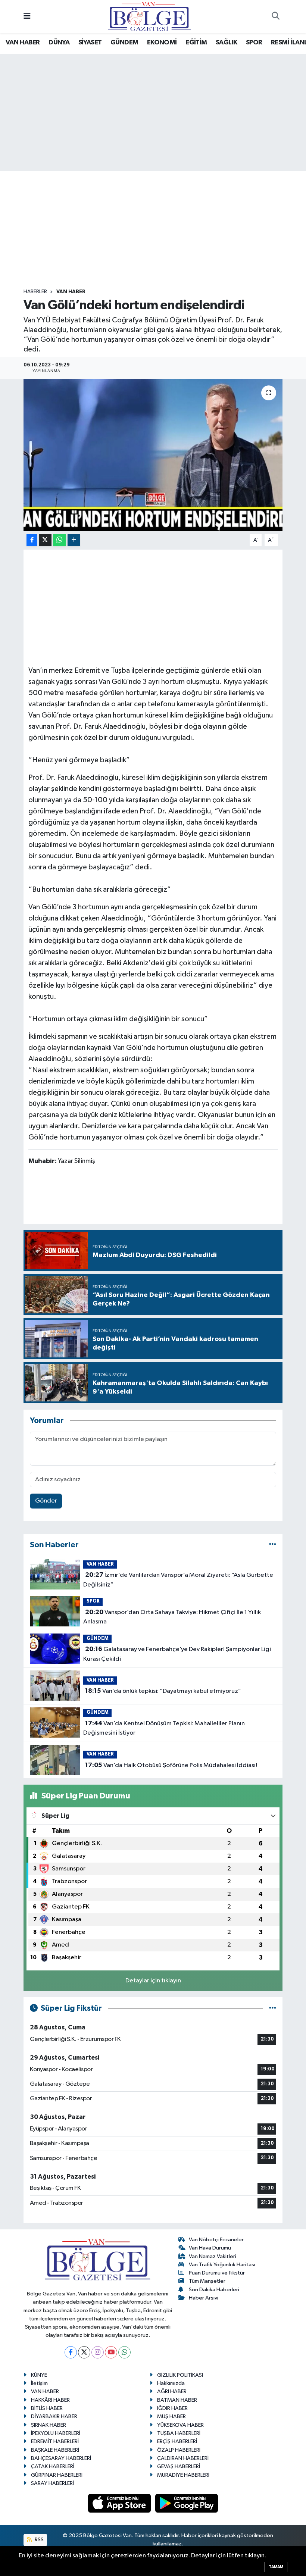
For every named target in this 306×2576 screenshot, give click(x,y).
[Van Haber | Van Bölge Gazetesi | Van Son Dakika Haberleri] (149, 16)
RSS (39, 2540)
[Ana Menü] (27, 17)
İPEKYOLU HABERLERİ (56, 2433)
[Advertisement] (159, 230)
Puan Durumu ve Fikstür (217, 2273)
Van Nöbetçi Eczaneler (216, 2240)
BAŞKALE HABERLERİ (55, 2450)
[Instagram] (98, 2352)
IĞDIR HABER (172, 2408)
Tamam (276, 2567)
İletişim (39, 2383)
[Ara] (275, 17)
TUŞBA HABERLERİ (179, 2433)
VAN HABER (23, 43)
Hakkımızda (171, 2383)
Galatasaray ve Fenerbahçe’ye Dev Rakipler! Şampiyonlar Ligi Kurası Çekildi (177, 1654)
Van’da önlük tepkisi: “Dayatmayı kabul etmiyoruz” (163, 1691)
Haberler (35, 292)
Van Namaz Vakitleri (213, 2256)
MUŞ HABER (171, 2416)
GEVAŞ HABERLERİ (179, 2466)
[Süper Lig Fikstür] (273, 2008)
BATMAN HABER (177, 2400)
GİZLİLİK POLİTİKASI (180, 2375)
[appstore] (120, 2503)
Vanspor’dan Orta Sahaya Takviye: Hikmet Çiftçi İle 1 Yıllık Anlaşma (172, 1617)
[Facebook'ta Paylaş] (32, 540)
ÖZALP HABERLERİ (179, 2450)
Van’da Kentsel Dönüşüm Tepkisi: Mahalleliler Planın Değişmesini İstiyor (164, 1728)
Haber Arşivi (204, 2298)
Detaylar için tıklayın (153, 1981)
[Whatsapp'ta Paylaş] (60, 540)
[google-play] (187, 2503)
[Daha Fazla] (74, 540)
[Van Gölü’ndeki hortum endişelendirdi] (153, 455)
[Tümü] (273, 1545)
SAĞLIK (226, 43)
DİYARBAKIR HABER (54, 2416)
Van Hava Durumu (210, 2248)
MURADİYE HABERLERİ (183, 2475)
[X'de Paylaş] (45, 540)
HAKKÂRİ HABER (50, 2400)
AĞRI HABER (172, 2391)
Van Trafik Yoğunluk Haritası (222, 2265)
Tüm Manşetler (207, 2281)
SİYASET (90, 43)
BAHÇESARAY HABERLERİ (61, 2458)
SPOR (254, 43)
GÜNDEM (124, 43)
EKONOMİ (162, 43)
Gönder (46, 1501)
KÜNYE (39, 2375)
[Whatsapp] (124, 2352)
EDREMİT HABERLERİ (55, 2441)
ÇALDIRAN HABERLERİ (183, 2458)
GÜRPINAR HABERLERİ (57, 2475)
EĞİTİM (196, 43)
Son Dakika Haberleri (214, 2290)
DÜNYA (59, 43)
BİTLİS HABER (47, 2408)
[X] (84, 2352)
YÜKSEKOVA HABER (180, 2425)
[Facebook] (71, 2352)
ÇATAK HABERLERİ (53, 2466)
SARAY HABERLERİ (52, 2483)
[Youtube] (111, 2352)
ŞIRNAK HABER (49, 2425)
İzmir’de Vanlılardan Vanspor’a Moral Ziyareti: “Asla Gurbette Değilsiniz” (178, 1580)
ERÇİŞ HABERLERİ (177, 2441)
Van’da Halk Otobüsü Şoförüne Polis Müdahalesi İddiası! (171, 1765)
